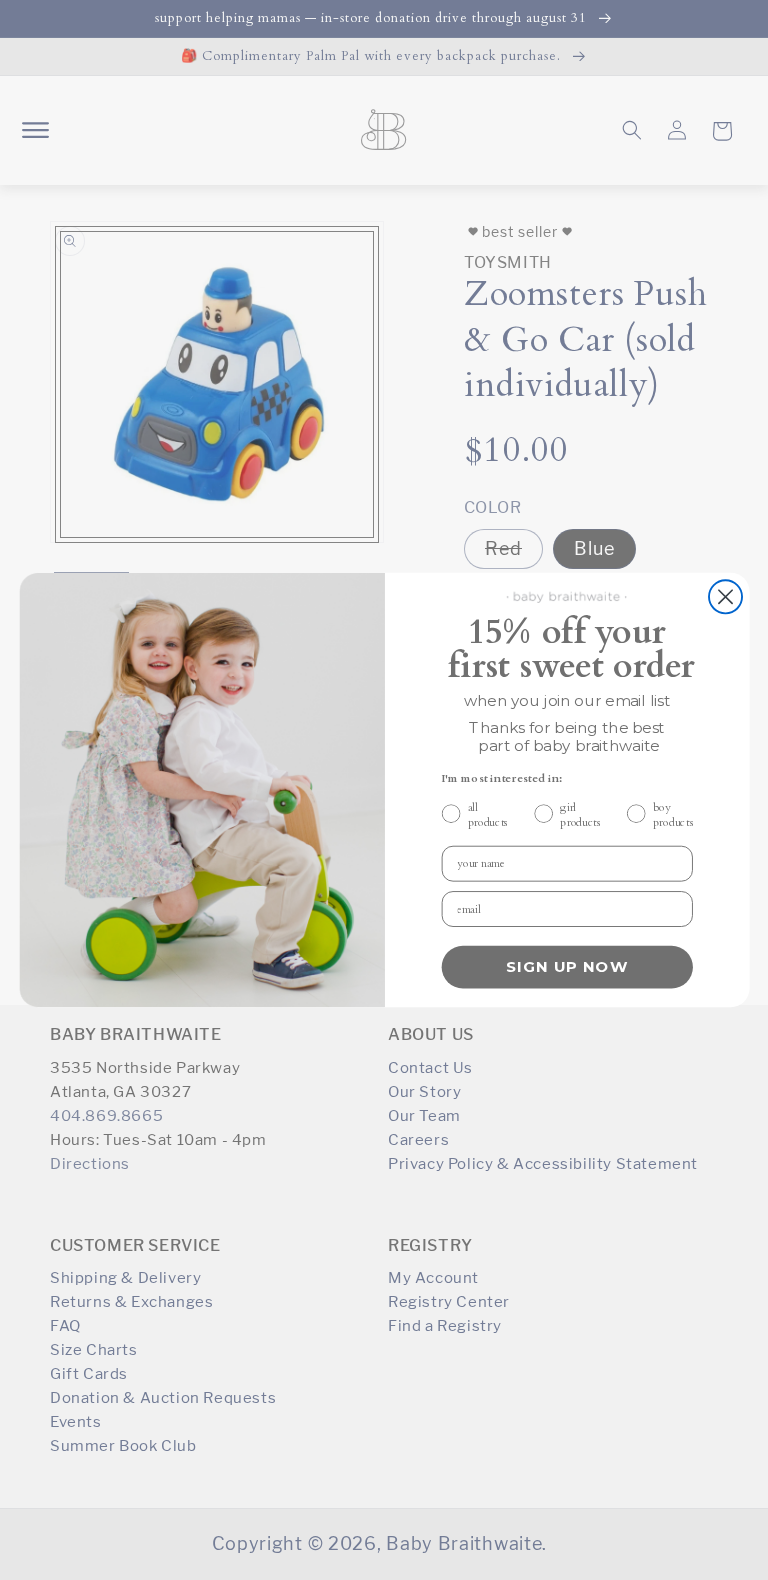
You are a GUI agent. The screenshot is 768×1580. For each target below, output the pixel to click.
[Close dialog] (724, 596)
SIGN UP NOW (566, 967)
